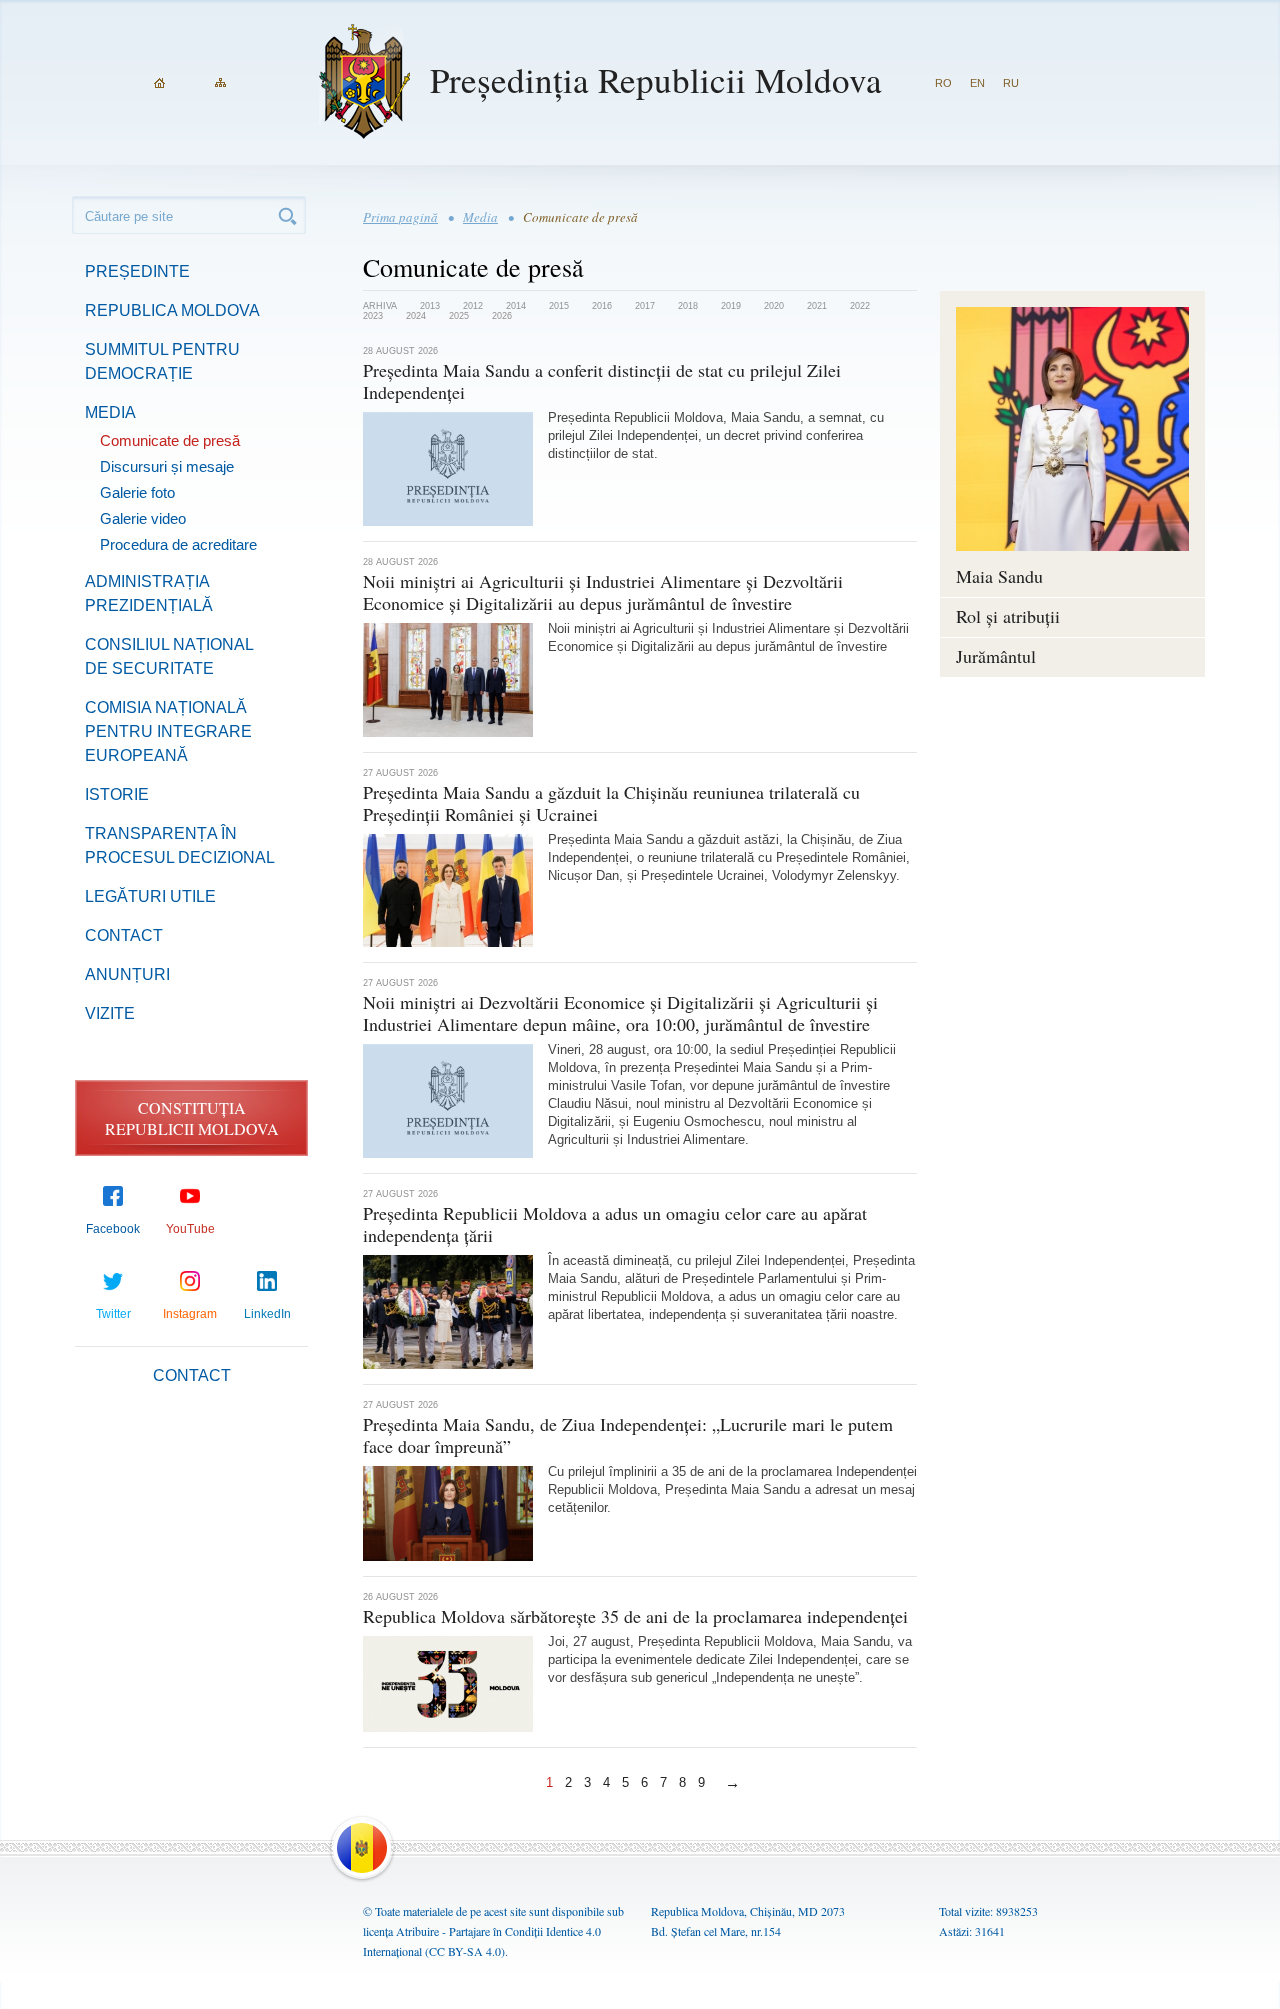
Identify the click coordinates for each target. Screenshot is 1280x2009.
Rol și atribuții (1008, 616)
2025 (459, 316)
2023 (373, 316)
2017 (645, 306)
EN (977, 83)
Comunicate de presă (170, 440)
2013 (430, 306)
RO (943, 83)
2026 (502, 316)
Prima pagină (400, 217)
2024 (416, 316)
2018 (688, 306)
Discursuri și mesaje (167, 466)
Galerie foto (137, 492)
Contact (124, 935)
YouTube (190, 1229)
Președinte (137, 271)
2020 (774, 306)
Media (110, 412)
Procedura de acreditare (178, 544)
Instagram (190, 1314)
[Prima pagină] (159, 83)
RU (1011, 83)
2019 (731, 306)
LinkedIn (267, 1314)
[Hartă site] (220, 83)
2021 (817, 306)
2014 (516, 306)
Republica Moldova (172, 310)
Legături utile (150, 896)
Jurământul (996, 656)
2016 (602, 306)
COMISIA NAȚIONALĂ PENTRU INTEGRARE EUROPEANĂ (168, 731)
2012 (473, 306)
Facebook (113, 1229)
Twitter (113, 1314)
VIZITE (110, 1013)
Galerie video (143, 518)
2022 (860, 306)
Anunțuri (127, 974)
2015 (559, 306)
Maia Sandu (999, 576)
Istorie (117, 794)
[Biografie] (1072, 429)
